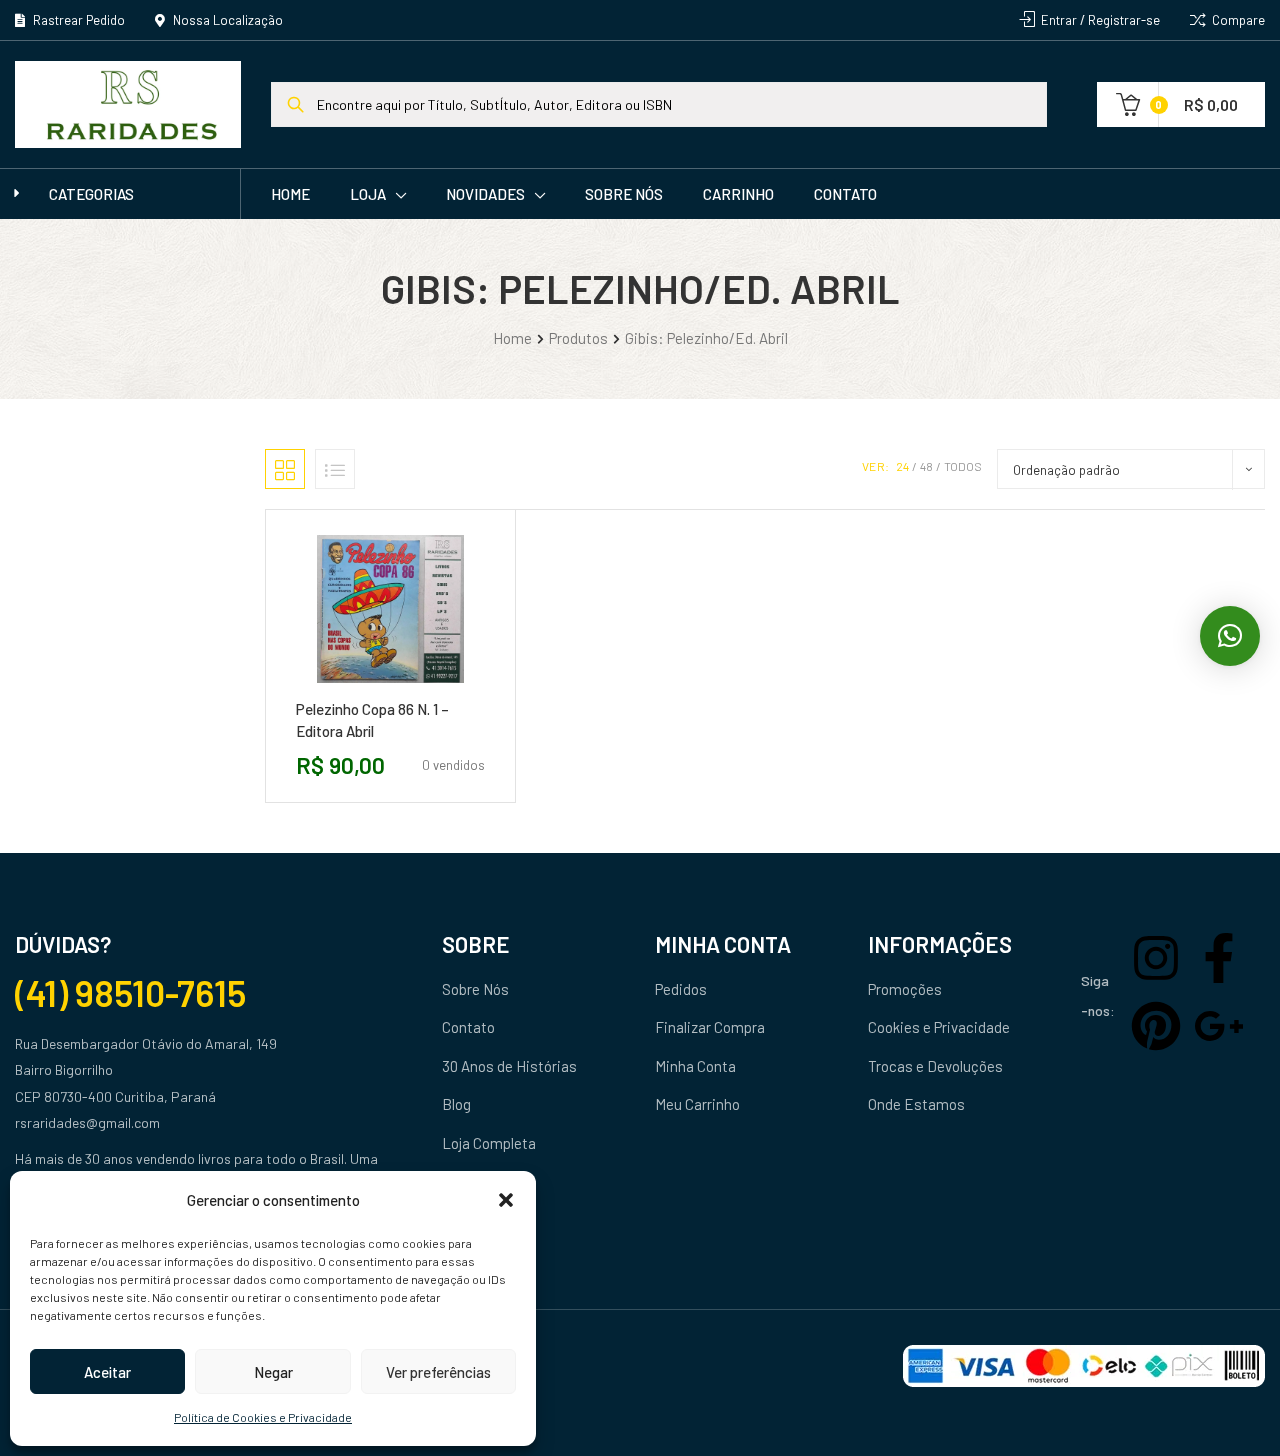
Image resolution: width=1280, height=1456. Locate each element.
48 (926, 466)
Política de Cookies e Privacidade (263, 1417)
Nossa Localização (226, 20)
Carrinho (738, 194)
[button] (506, 1200)
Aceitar (107, 1372)
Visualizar (435, 690)
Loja (368, 194)
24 (902, 466)
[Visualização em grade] (285, 469)
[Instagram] (1156, 958)
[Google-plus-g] (1219, 1026)
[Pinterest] (1156, 1026)
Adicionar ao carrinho (345, 690)
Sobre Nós (624, 194)
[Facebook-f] (1219, 958)
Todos (963, 466)
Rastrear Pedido (77, 20)
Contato (845, 194)
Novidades (485, 194)
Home (290, 194)
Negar (273, 1372)
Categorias (91, 194)
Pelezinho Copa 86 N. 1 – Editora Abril (372, 720)
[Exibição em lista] (335, 469)
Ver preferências (438, 1372)
